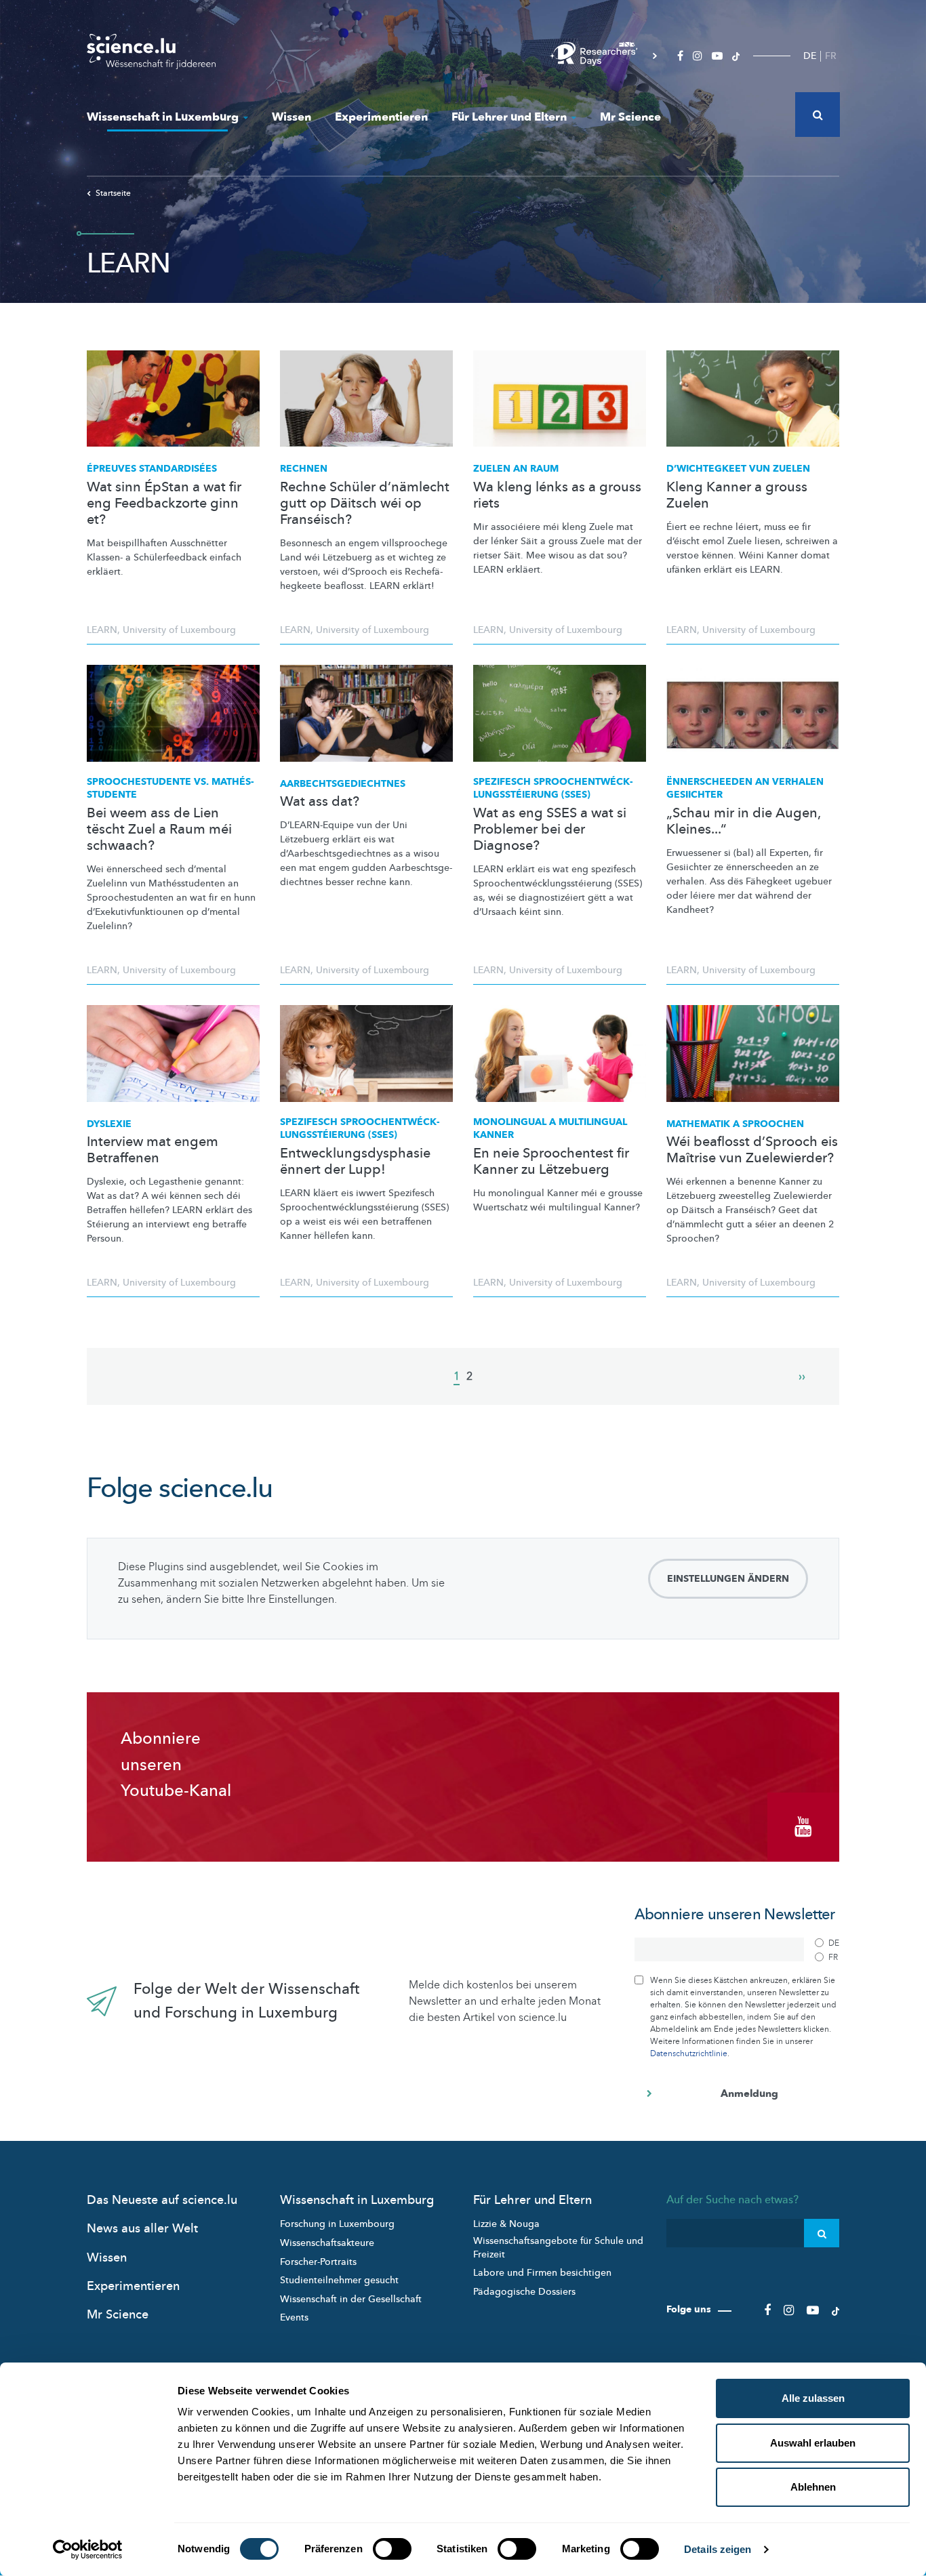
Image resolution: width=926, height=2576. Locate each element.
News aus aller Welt (142, 2229)
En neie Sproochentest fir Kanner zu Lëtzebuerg (551, 1162)
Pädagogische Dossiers (524, 2292)
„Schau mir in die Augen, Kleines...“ (743, 821)
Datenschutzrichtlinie (689, 2053)
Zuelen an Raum (516, 469)
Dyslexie (109, 1124)
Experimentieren (381, 117)
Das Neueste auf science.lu (162, 2200)
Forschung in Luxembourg (337, 2224)
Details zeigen (718, 2549)
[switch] (392, 2549)
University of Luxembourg (179, 630)
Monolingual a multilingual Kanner (550, 1129)
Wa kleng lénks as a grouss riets (557, 495)
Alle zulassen (813, 2398)
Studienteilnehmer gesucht (339, 2280)
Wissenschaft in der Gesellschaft (351, 2299)
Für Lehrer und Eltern (509, 117)
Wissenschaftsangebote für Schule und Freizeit (558, 2248)
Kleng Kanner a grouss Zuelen (737, 495)
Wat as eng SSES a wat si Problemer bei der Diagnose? (550, 830)
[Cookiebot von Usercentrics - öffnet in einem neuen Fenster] (88, 2550)
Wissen (291, 117)
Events (294, 2317)
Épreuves (152, 469)
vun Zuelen (738, 469)
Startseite (113, 193)
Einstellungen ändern (728, 1579)
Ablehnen (813, 2487)
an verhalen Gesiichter (745, 789)
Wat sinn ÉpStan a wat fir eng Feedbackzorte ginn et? (164, 504)
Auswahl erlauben (813, 2443)
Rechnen (304, 469)
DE (810, 56)
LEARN (102, 630)
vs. (170, 789)
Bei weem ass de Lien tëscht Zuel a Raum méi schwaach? (159, 830)
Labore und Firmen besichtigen (542, 2273)
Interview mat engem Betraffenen (153, 1150)
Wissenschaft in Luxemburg (163, 117)
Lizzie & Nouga (506, 2224)
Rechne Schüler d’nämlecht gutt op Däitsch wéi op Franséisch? (365, 504)
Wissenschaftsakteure (327, 2243)
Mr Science (630, 117)
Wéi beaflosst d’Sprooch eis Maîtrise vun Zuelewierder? (752, 1150)
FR (831, 56)
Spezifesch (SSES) (553, 789)
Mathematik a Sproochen (735, 1124)
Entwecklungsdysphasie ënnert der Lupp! (355, 1162)
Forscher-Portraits (318, 2262)
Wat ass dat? (320, 802)
